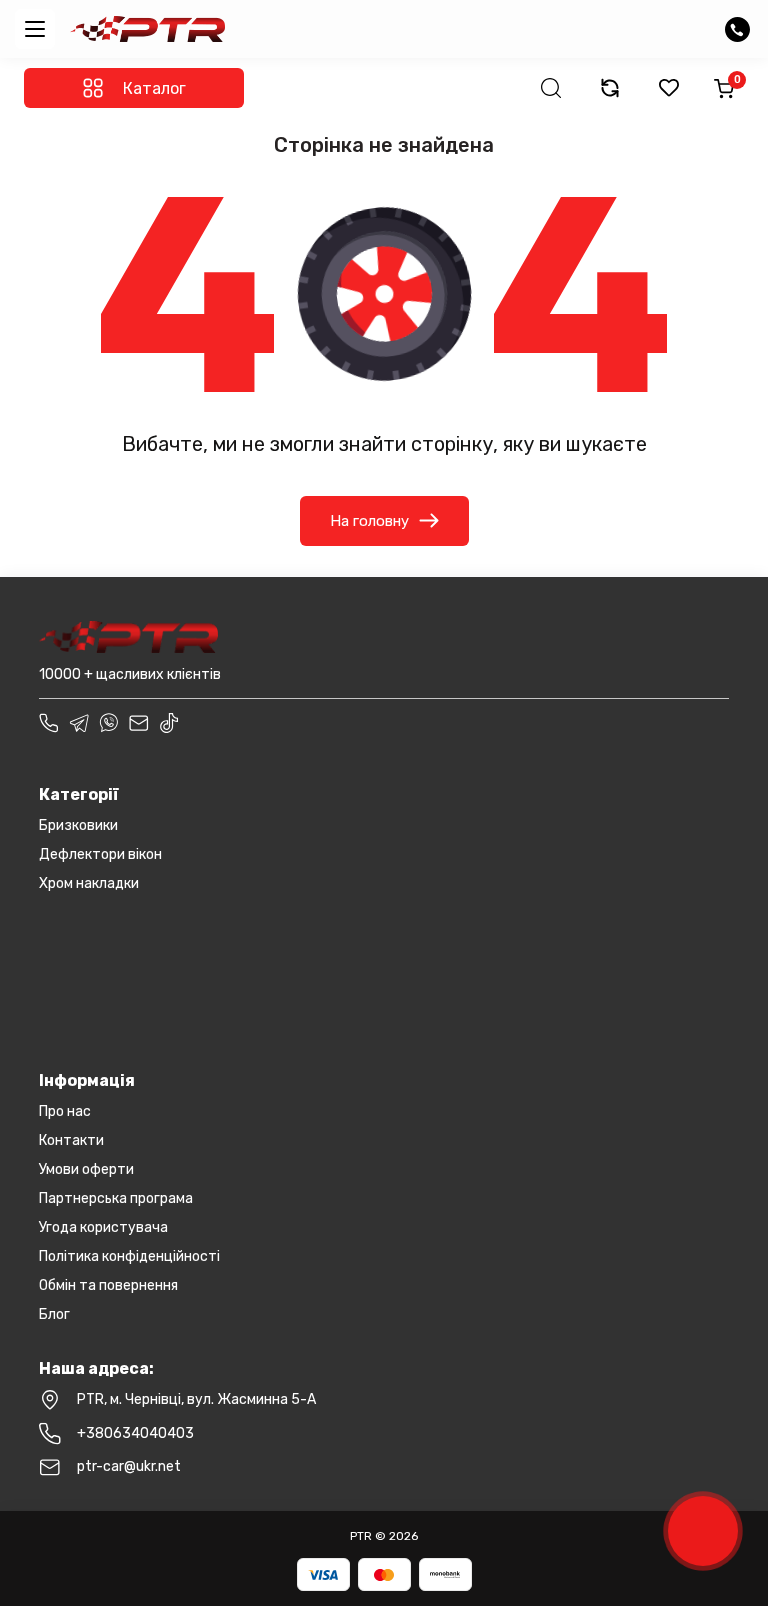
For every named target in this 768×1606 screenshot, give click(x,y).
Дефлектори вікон (100, 854)
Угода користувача (103, 1227)
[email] (139, 723)
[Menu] (35, 29)
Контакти (71, 1140)
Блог (54, 1314)
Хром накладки (89, 883)
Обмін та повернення (108, 1285)
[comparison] (610, 88)
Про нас (65, 1111)
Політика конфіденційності (129, 1256)
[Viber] (109, 723)
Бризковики (78, 825)
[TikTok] (169, 723)
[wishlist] (669, 88)
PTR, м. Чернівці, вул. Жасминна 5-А (196, 1399)
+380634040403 (135, 1433)
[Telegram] (79, 723)
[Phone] (49, 723)
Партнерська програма (116, 1198)
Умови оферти (86, 1169)
